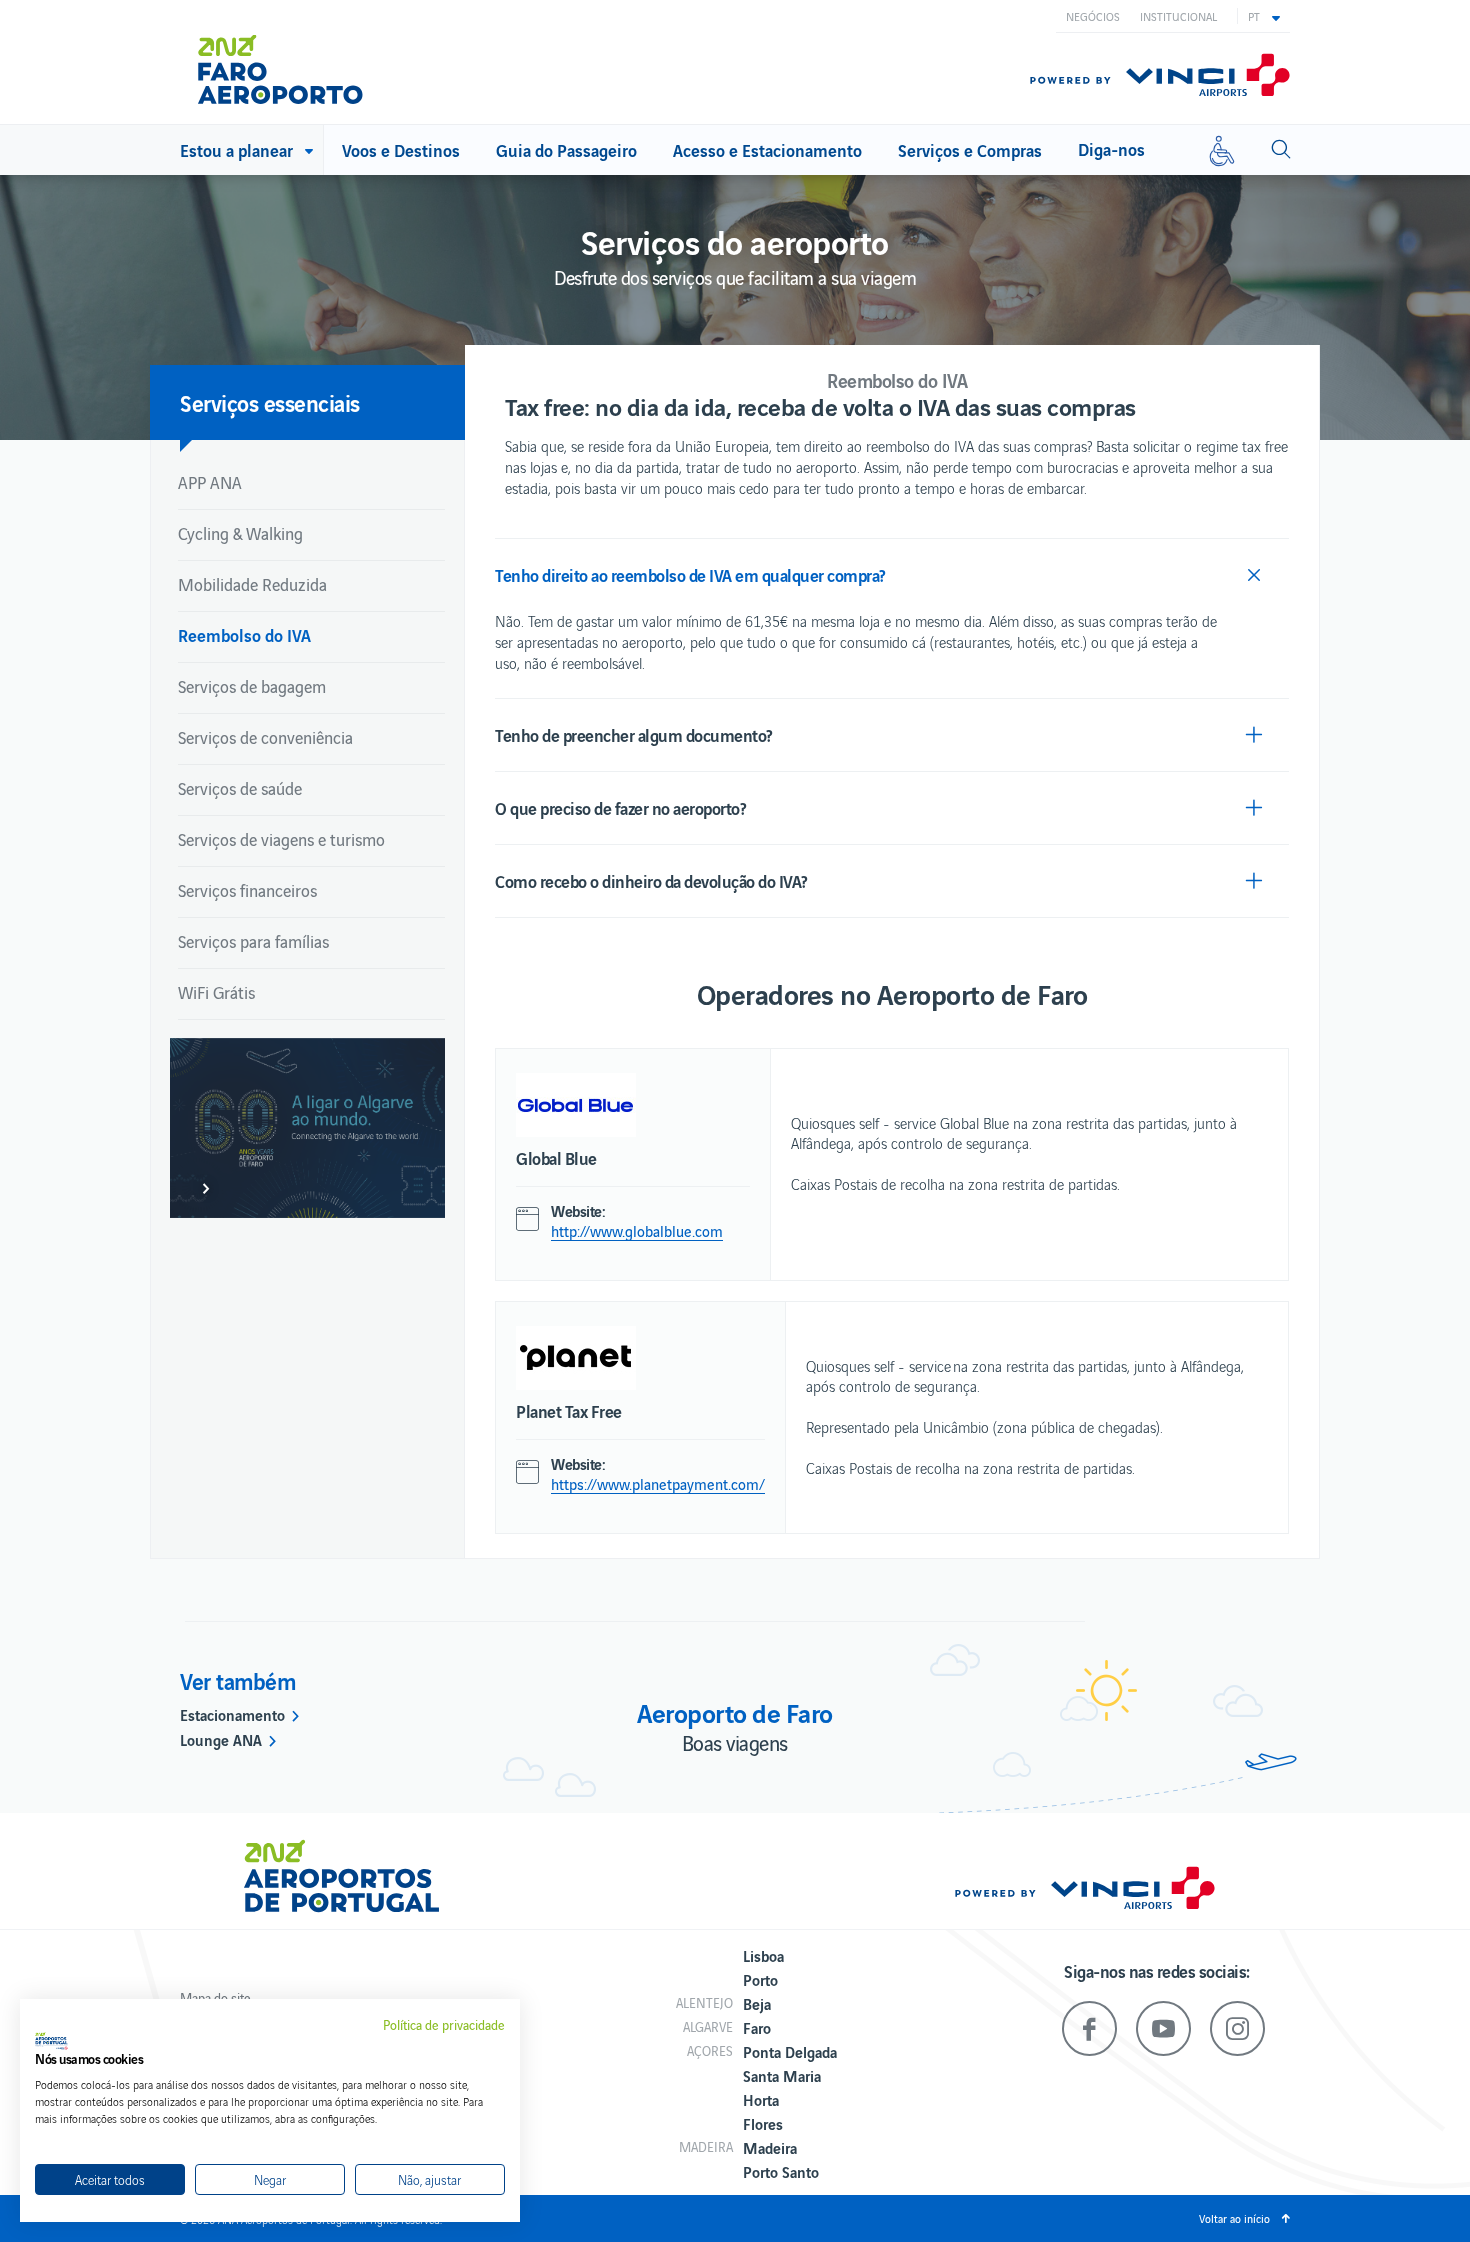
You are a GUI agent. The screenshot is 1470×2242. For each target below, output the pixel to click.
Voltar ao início (1234, 2218)
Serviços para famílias (253, 941)
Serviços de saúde (240, 788)
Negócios (1093, 16)
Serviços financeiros (247, 890)
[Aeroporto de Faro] (294, 62)
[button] (1264, 16)
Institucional (1178, 16)
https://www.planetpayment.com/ (658, 1484)
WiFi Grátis (216, 992)
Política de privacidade (444, 2025)
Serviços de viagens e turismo (281, 839)
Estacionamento (232, 1714)
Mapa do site (215, 1997)
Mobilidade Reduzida (252, 584)
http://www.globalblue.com (637, 1231)
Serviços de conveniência (265, 737)
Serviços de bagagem (252, 686)
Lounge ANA (221, 1739)
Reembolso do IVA (244, 634)
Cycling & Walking (240, 533)
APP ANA (210, 482)
